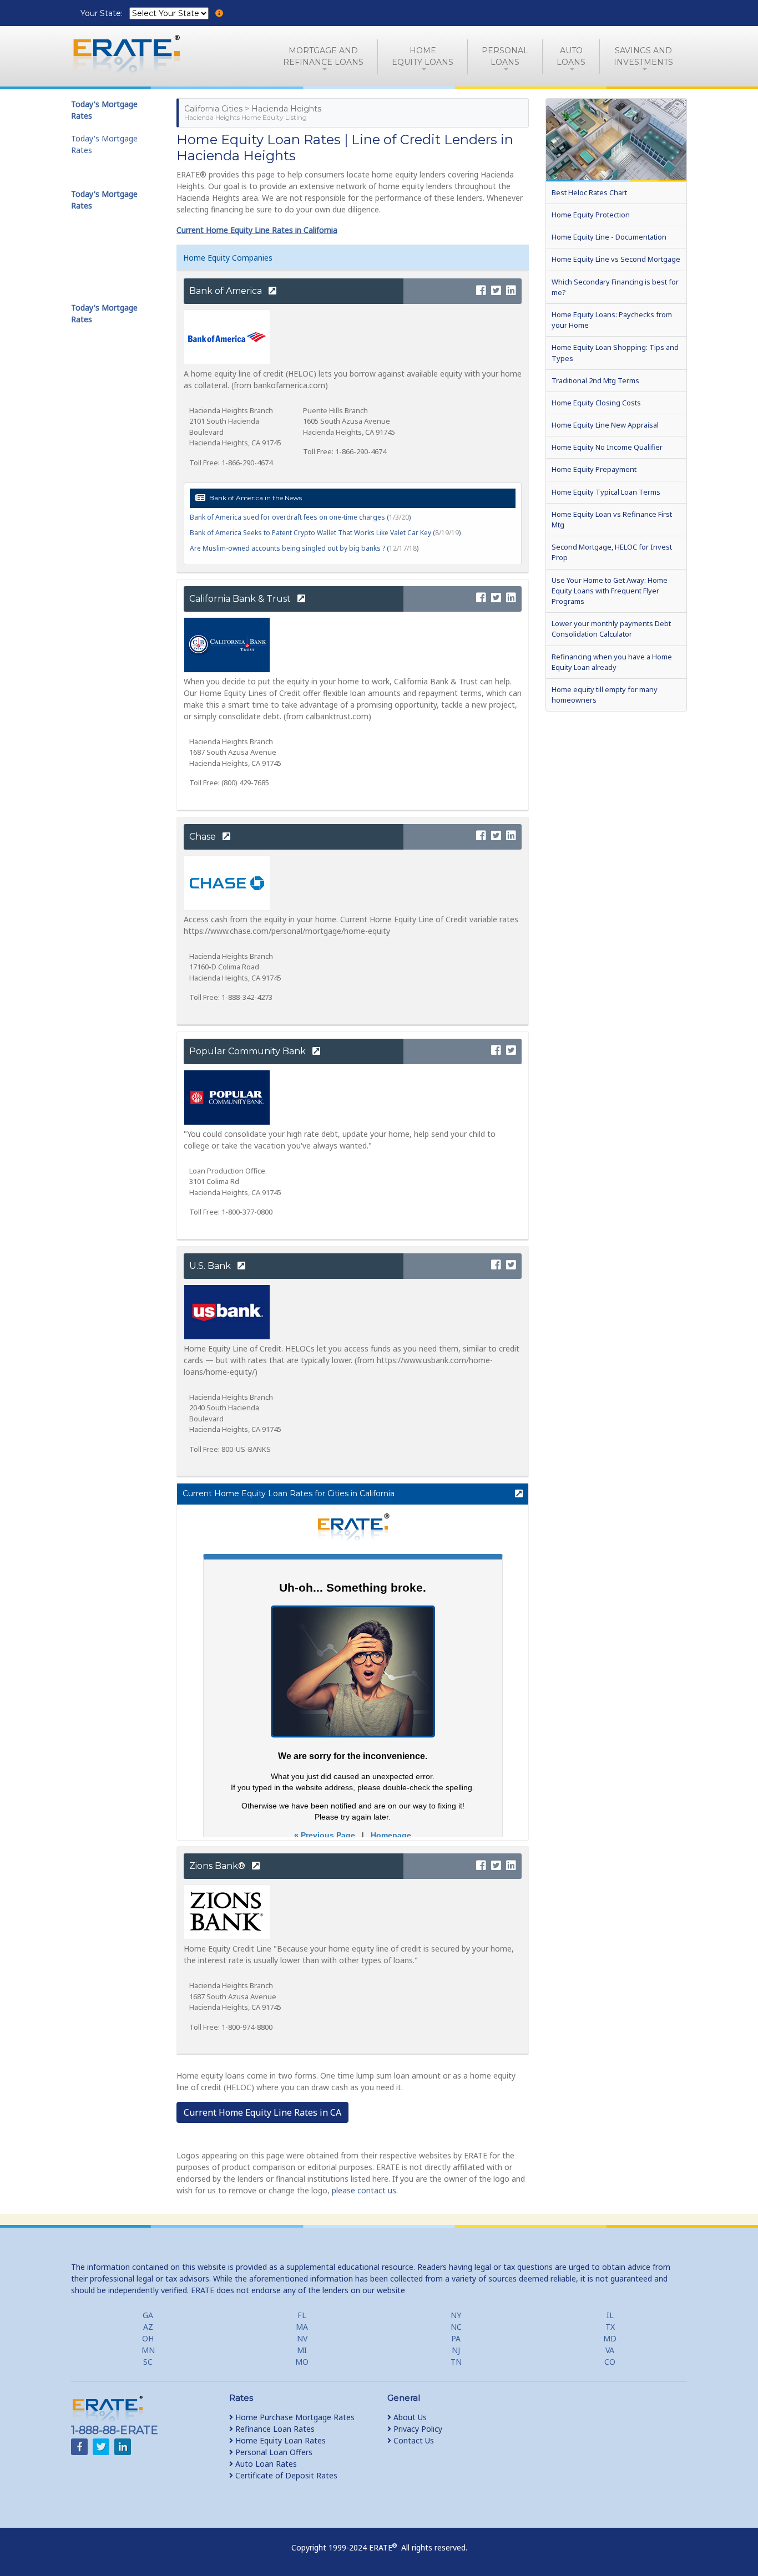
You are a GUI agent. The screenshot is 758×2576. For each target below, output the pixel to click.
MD (610, 2338)
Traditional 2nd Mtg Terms (595, 380)
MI (302, 2350)
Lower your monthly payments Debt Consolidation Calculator (611, 629)
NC (456, 2327)
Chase (204, 837)
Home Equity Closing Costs (596, 403)
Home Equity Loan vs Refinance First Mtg (612, 519)
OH (148, 2338)
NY (456, 2315)
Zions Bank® (218, 1866)
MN (148, 2350)
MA (302, 2327)
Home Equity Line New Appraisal (605, 425)
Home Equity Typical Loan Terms (606, 492)
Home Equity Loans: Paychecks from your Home (612, 320)
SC (148, 2362)
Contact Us (413, 2440)
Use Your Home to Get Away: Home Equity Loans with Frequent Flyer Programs (610, 591)
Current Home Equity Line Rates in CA (262, 2112)
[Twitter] (496, 291)
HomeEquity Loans (423, 56)
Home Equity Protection (591, 215)
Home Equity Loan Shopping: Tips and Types (615, 352)
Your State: (103, 13)
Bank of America (227, 291)
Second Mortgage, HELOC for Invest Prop (612, 552)
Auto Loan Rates (265, 2464)
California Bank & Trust (241, 599)
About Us (409, 2417)
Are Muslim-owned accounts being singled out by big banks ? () (304, 548)
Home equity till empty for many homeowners (605, 695)
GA (148, 2315)
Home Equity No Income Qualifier (607, 447)
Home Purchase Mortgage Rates (294, 2417)
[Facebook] (481, 291)
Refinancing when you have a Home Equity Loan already (612, 662)
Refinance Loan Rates (274, 2429)
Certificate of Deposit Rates (285, 2475)
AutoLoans (571, 56)
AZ (148, 2327)
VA (610, 2350)
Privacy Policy (417, 2429)
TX (610, 2327)
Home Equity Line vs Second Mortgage (616, 259)
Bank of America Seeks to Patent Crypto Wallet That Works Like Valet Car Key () (325, 533)
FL (302, 2315)
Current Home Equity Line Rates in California (257, 230)
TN (456, 2362)
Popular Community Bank (249, 1051)
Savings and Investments (643, 56)
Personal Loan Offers (273, 2452)
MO (302, 2362)
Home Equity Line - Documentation (609, 237)
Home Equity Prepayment (594, 469)
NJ (456, 2350)
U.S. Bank (211, 1266)
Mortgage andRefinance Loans (323, 56)
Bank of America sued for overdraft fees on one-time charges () (300, 517)
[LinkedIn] (511, 291)
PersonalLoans (505, 56)
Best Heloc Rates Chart (589, 192)
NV (302, 2338)
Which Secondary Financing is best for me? (615, 287)
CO (610, 2362)
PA (456, 2338)
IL (610, 2315)
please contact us (364, 2190)
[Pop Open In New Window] (514, 1494)
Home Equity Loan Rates (279, 2440)
